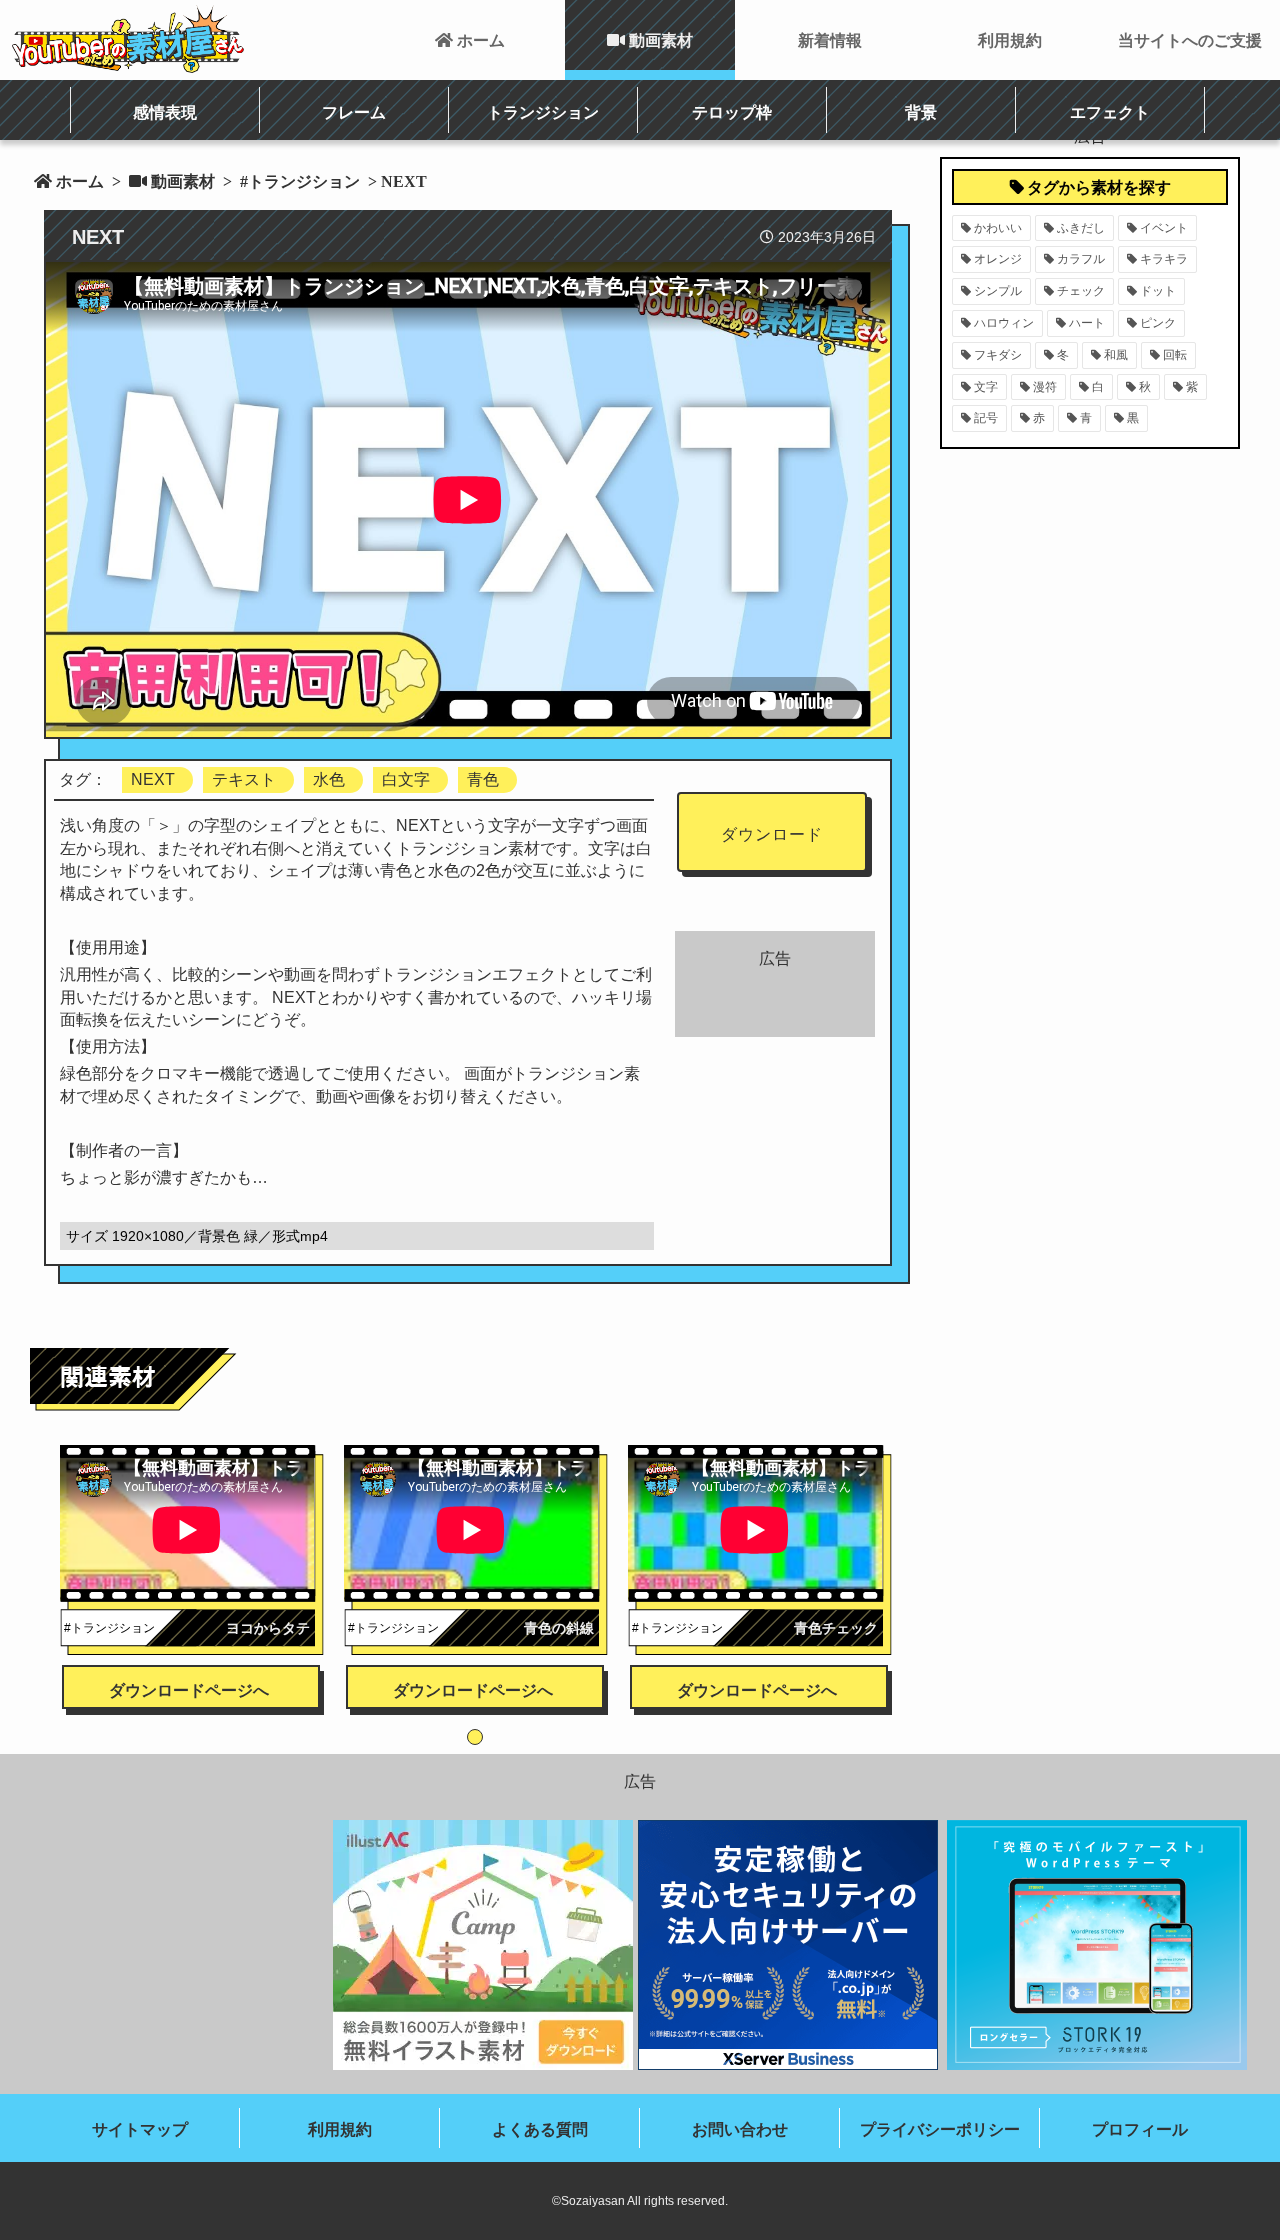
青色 (483, 779)
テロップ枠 (732, 112)
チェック (1081, 291)
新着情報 (830, 40)
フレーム (354, 112)
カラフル (1081, 259)
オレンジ (998, 259)
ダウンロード (772, 834)
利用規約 (1010, 40)
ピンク (1158, 323)
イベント (1164, 228)
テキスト (244, 779)
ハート (1087, 323)
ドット (1158, 291)
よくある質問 (540, 2129)
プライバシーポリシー (940, 2129)
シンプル (998, 291)
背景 (921, 112)
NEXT (153, 779)
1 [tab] (475, 1737)
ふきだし (1081, 228)
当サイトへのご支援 (1190, 40)
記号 (986, 418)
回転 (1175, 355)
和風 (1116, 355)
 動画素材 (650, 40)
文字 (986, 387)
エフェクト (1110, 112)
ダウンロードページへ (189, 1690)
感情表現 (165, 112)
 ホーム (470, 40)
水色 (329, 779)
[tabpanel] (192, 1550)
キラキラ (1164, 259)
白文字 (406, 779)
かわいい (998, 228)
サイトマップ (140, 2129)
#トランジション (298, 181)
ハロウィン (1004, 323)
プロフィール (1140, 2129)
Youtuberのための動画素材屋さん (128, 39)
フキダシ (998, 355)
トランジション (543, 112)
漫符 (1045, 387)
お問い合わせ (740, 2129)
